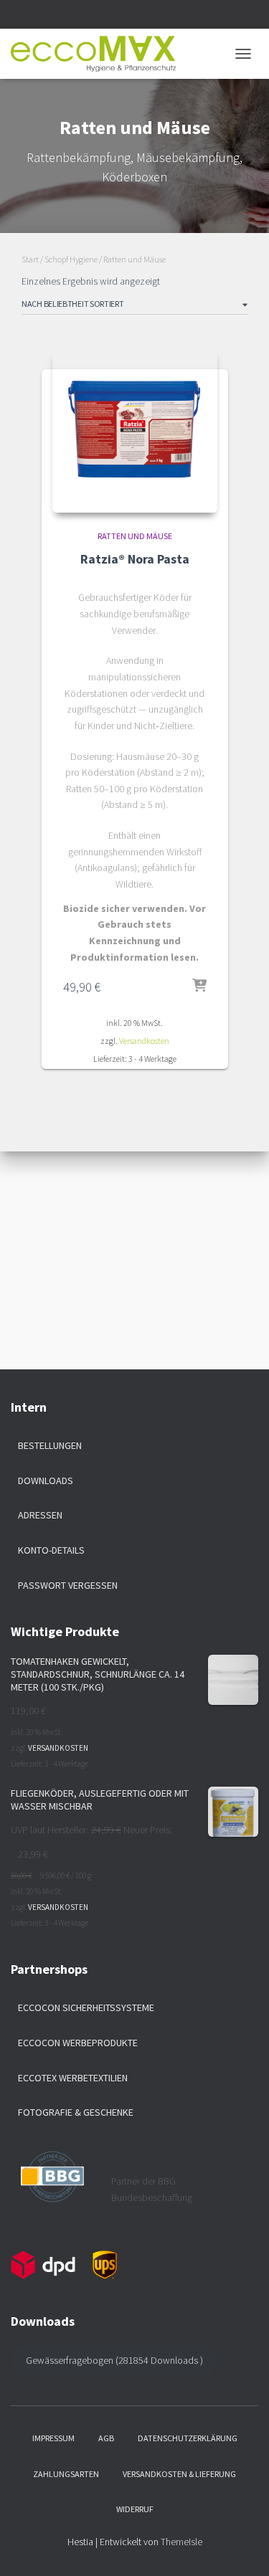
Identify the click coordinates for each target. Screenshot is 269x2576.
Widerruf (135, 2509)
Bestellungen (50, 1445)
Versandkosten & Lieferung (179, 2474)
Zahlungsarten (66, 2474)
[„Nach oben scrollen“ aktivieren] (241, 2547)
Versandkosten (144, 1041)
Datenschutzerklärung (188, 2438)
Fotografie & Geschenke (76, 2112)
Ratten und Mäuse (135, 536)
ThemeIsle (181, 2542)
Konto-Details (51, 1550)
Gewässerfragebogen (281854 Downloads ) (114, 2360)
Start (30, 259)
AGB (106, 2438)
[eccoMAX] (99, 54)
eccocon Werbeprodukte (78, 2043)
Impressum (53, 2438)
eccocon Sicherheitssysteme (86, 2007)
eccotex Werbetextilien (73, 2078)
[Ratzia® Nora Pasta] (135, 430)
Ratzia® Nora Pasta (135, 559)
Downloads (46, 1481)
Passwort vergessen (68, 1585)
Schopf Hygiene (71, 259)
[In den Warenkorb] (199, 987)
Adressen (40, 1515)
